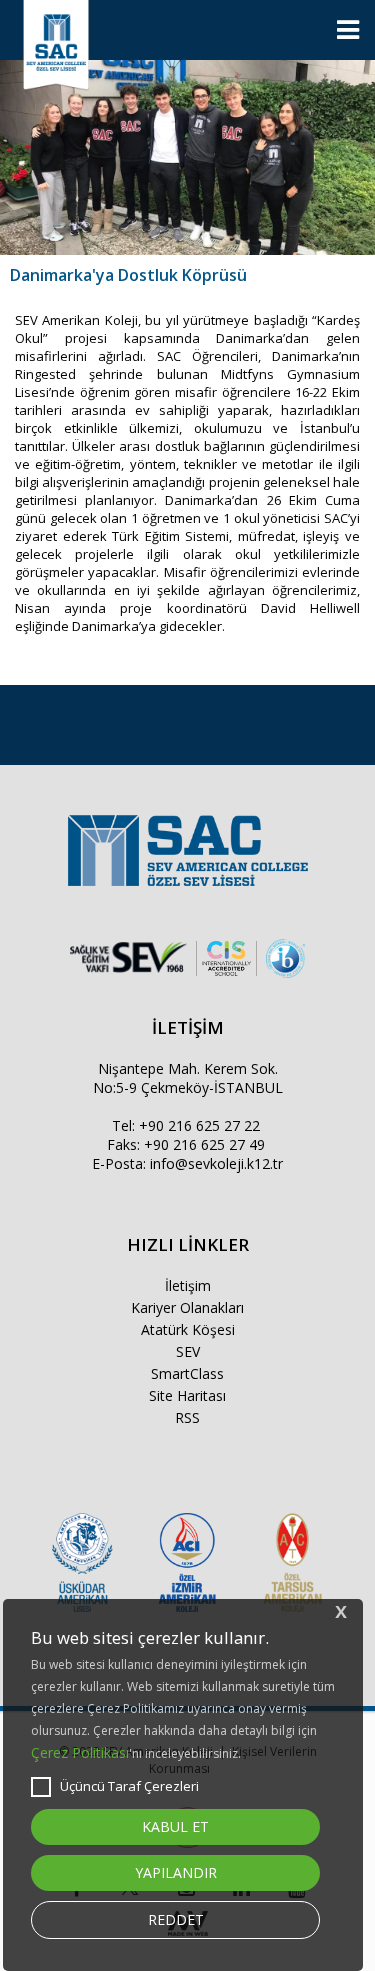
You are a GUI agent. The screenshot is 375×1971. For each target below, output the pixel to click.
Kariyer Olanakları (187, 1307)
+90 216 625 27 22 (199, 1125)
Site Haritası (187, 1395)
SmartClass (187, 1373)
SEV (188, 1351)
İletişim (188, 1285)
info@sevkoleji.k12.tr (216, 1163)
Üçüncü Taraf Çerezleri (129, 1786)
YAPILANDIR (176, 1872)
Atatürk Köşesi (188, 1329)
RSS (187, 1417)
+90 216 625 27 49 (204, 1144)
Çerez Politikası (80, 1752)
